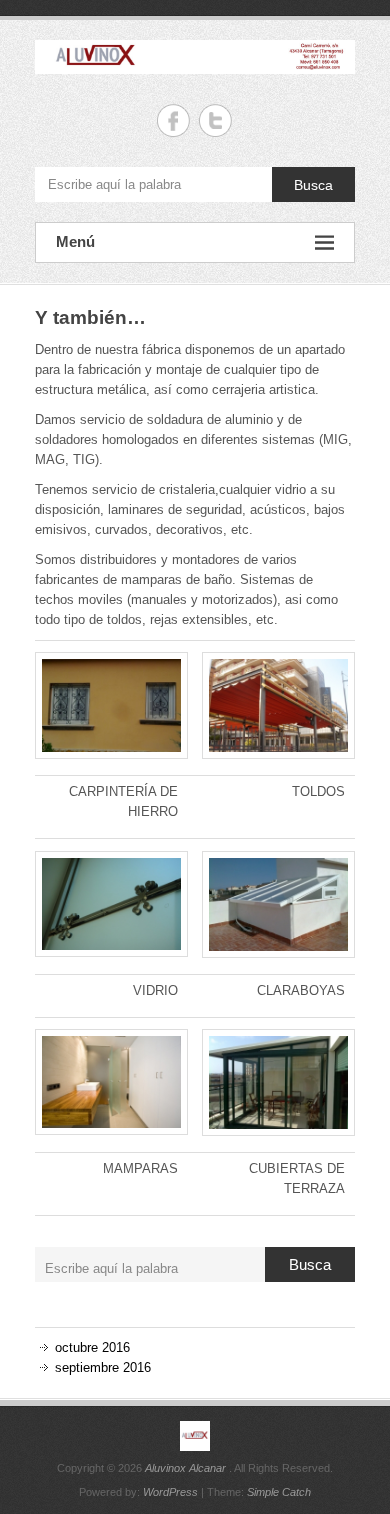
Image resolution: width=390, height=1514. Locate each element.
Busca (313, 185)
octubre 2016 (92, 1347)
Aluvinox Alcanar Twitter (215, 120)
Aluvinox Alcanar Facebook (173, 120)
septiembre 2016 (103, 1367)
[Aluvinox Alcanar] (195, 1436)
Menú (75, 241)
